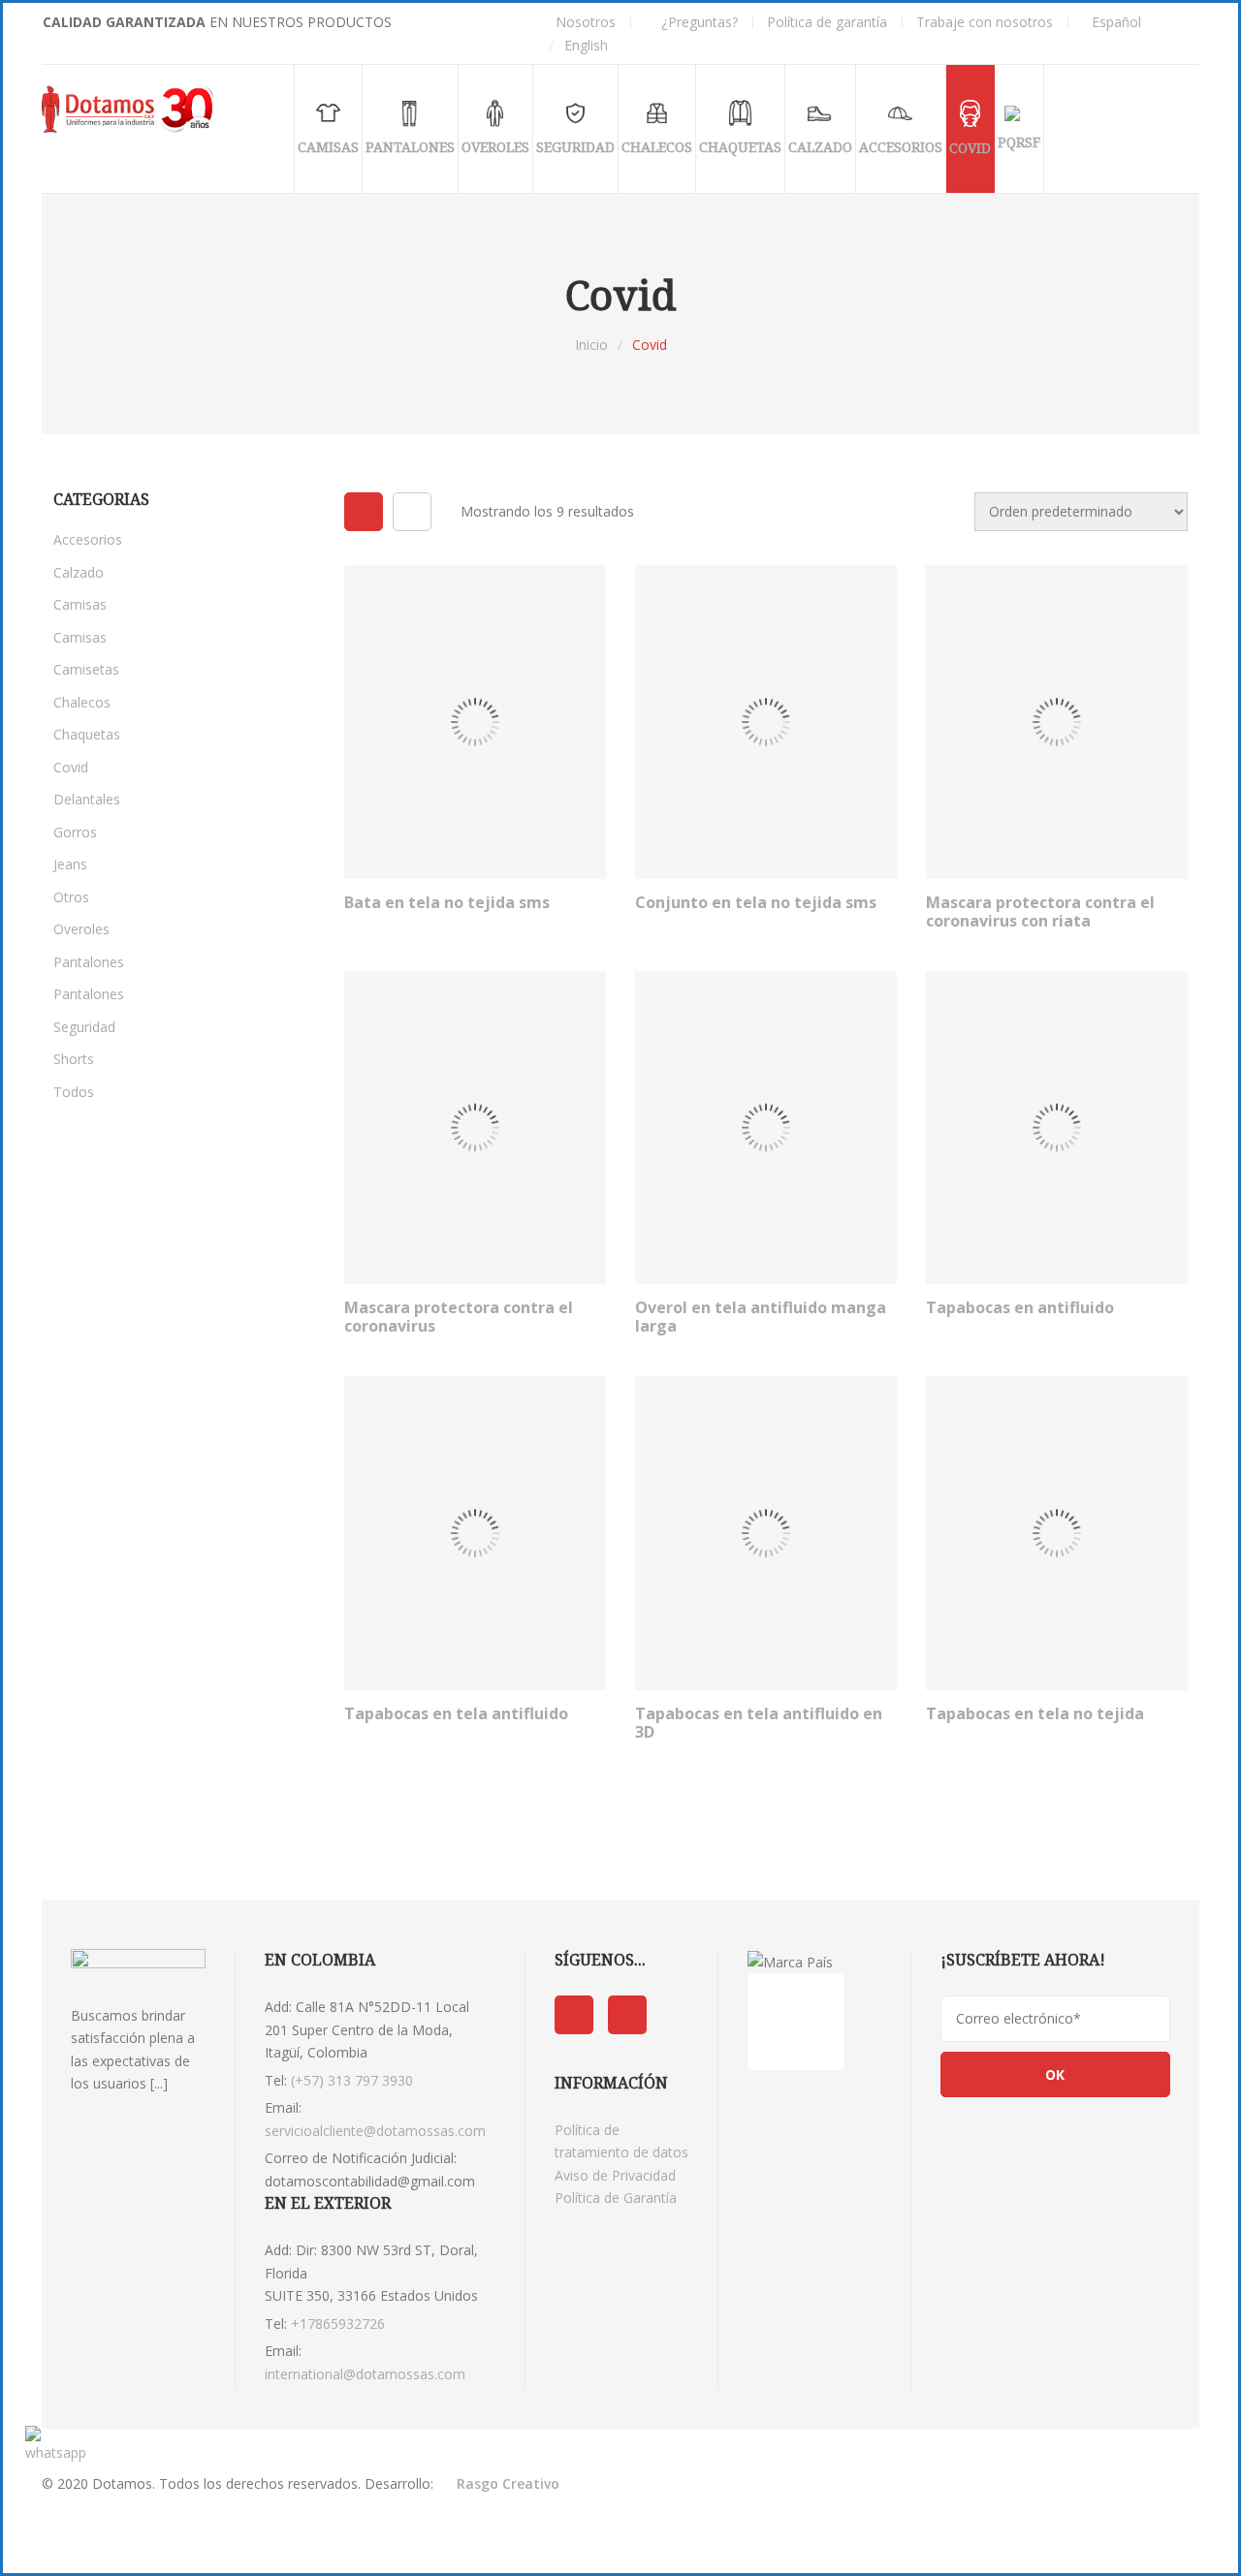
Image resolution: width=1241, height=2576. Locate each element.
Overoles (81, 929)
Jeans (70, 864)
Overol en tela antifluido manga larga (761, 1317)
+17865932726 (338, 2324)
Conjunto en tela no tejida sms (756, 902)
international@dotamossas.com (365, 2374)
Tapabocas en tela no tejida (1035, 1713)
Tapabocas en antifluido (1020, 1307)
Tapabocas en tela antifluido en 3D (759, 1723)
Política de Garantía (616, 2198)
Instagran (627, 2015)
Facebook (574, 2015)
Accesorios (88, 539)
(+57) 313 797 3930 (352, 2080)
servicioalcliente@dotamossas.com (375, 2131)
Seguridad (84, 1027)
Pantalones (89, 962)
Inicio (591, 345)
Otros (71, 897)
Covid (71, 767)
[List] (412, 512)
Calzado (79, 572)
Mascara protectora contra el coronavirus (459, 1317)
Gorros (75, 832)
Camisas (80, 604)
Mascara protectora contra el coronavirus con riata (1040, 911)
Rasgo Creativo (508, 2483)
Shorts (74, 1059)
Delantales (87, 799)
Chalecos (82, 702)
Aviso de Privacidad (615, 2175)
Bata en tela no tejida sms (447, 902)
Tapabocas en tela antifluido (456, 1713)
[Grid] (364, 512)
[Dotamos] (131, 110)
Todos (74, 1092)
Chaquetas (87, 734)
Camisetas (86, 669)
